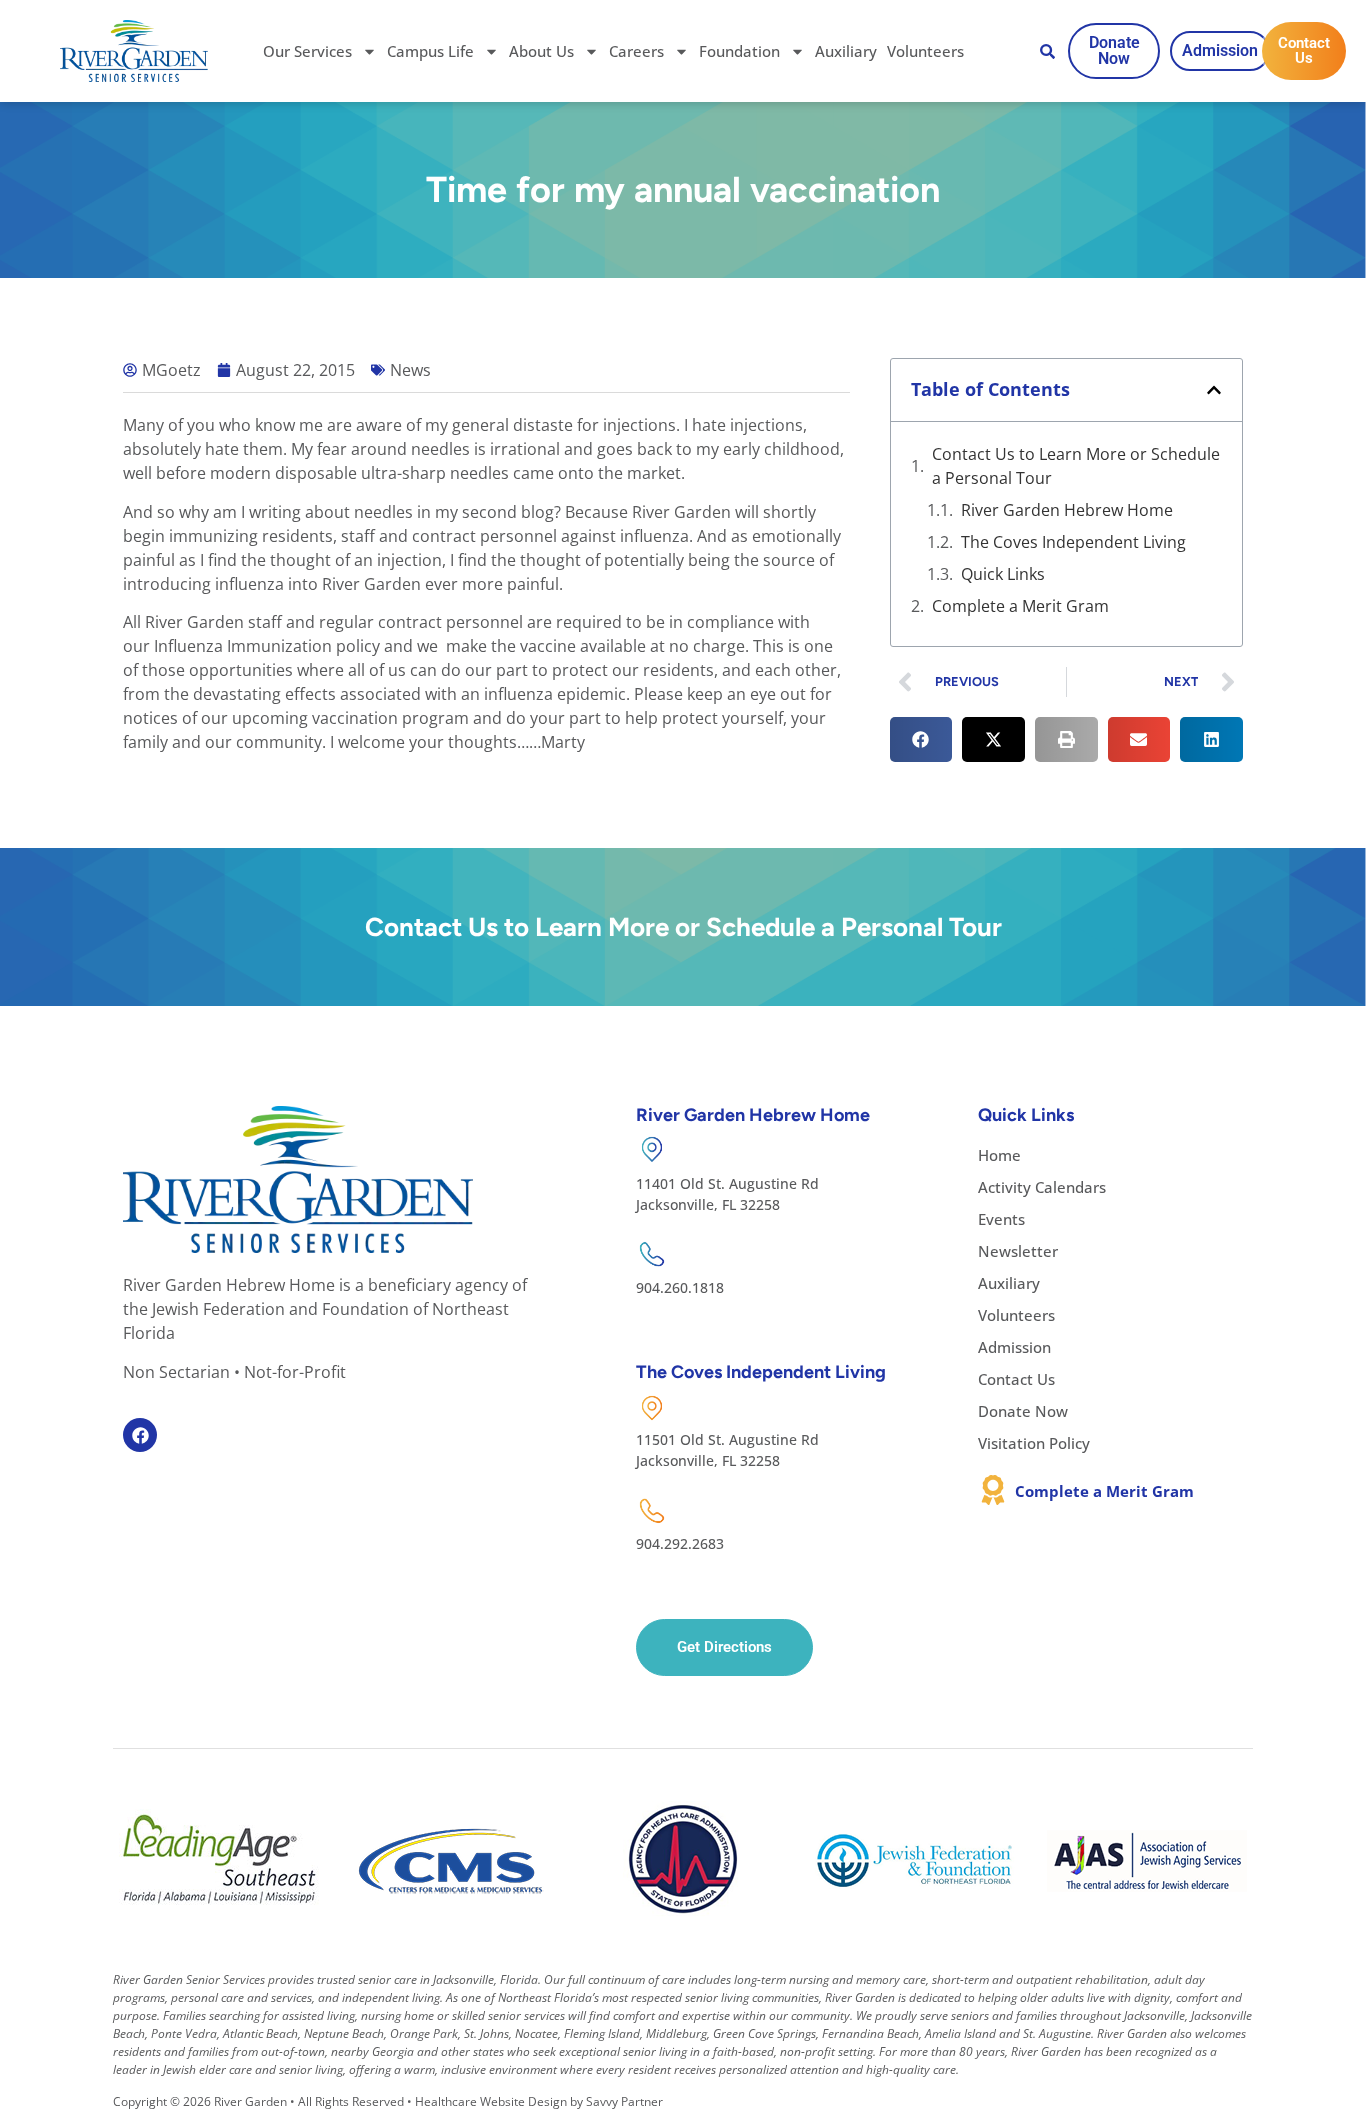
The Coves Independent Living (1073, 542)
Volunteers (925, 51)
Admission (1014, 1347)
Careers (636, 51)
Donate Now (1023, 1411)
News (410, 370)
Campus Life (430, 51)
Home (999, 1155)
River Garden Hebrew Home (1067, 510)
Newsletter (1018, 1251)
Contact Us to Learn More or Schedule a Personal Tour (1076, 466)
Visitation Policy (1034, 1443)
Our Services (307, 51)
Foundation (739, 51)
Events (1001, 1219)
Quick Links (1003, 574)
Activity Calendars (1042, 1187)
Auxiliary (846, 51)
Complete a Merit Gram (1020, 606)
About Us (541, 51)
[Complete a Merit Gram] (993, 1490)
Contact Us (1016, 1379)
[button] (1214, 390)
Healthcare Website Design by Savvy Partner (539, 2101)
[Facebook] (140, 1435)
